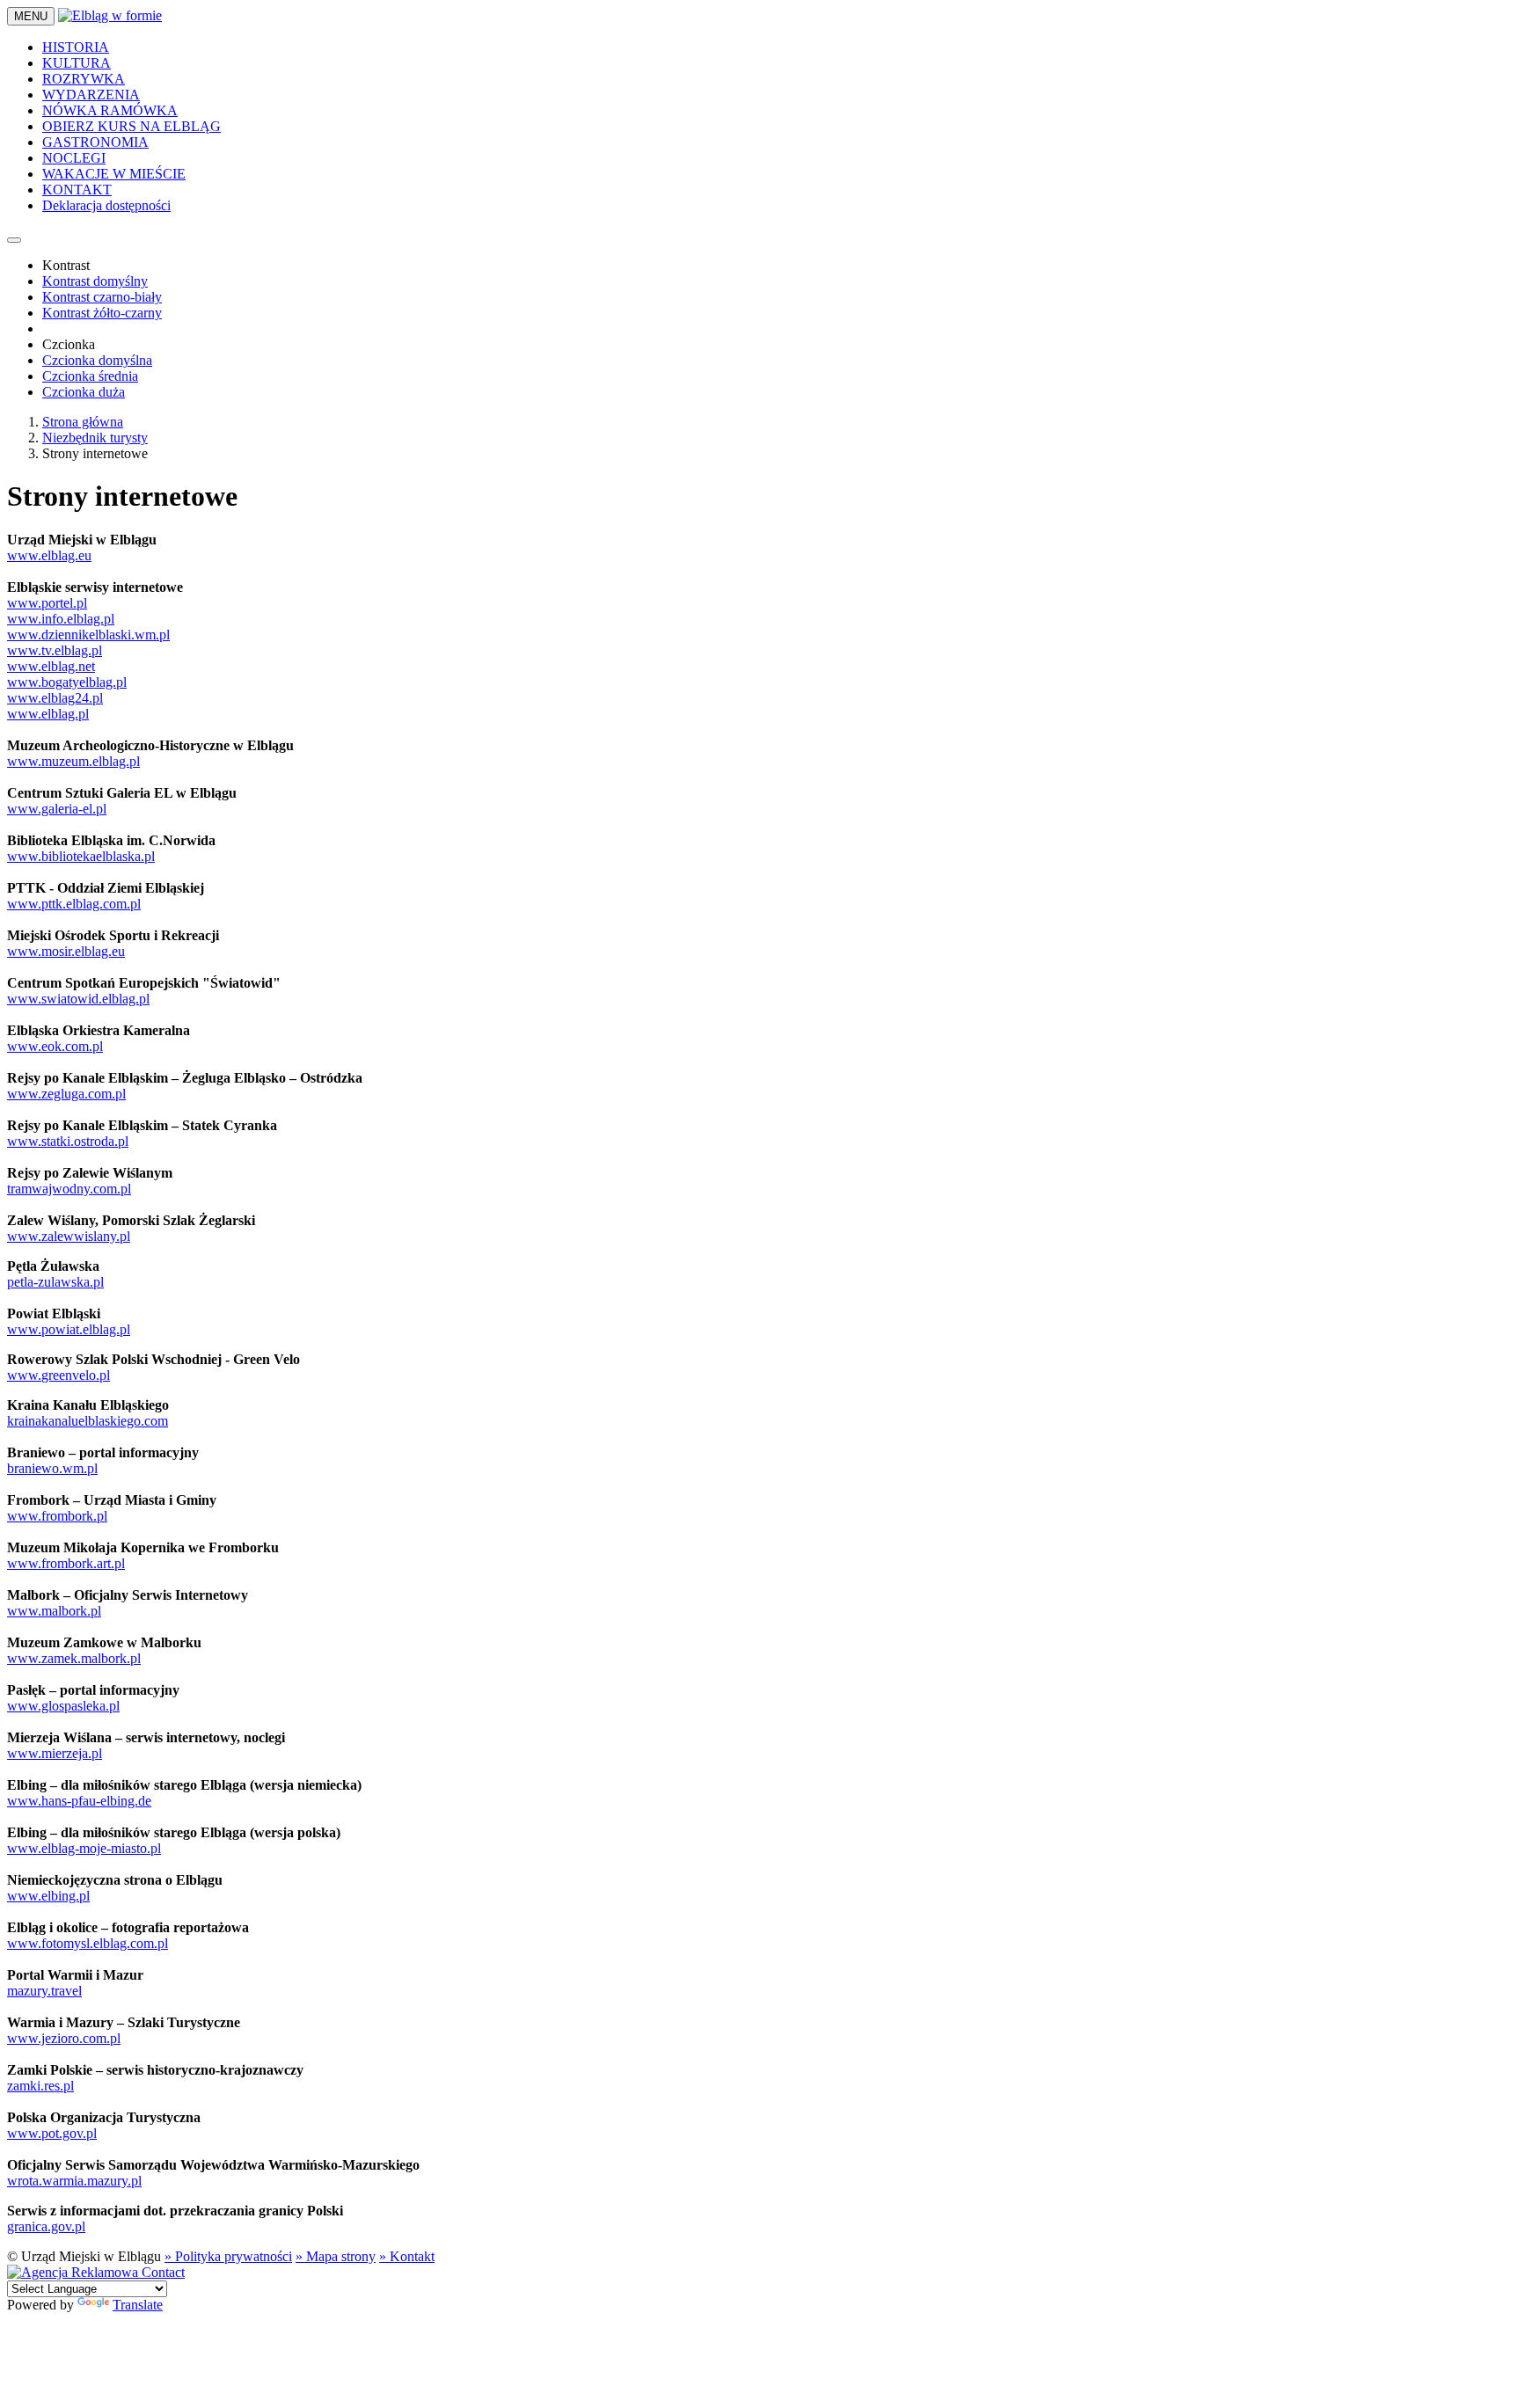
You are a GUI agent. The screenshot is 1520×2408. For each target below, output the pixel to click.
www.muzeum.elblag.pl (73, 761)
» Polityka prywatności (228, 2256)
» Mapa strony (336, 2256)
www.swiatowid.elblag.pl (78, 999)
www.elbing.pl (48, 1896)
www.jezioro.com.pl (64, 2038)
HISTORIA (76, 47)
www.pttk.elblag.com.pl (74, 904)
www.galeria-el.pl (57, 809)
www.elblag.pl (48, 714)
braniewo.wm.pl (52, 1468)
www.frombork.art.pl (66, 1563)
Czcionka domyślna (97, 360)
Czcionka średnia (90, 376)
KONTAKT (77, 190)
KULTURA (77, 63)
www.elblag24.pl (55, 698)
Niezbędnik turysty (95, 438)
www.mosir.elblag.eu (66, 951)
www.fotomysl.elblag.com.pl (88, 1943)
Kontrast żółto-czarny (102, 313)
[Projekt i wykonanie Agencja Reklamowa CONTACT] (96, 2272)
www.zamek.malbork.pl (74, 1658)
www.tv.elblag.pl (55, 650)
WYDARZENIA (91, 95)
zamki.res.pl (40, 2086)
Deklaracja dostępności (106, 205)
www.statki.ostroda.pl (68, 1141)
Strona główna (83, 422)
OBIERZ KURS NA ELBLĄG (132, 126)
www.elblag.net (51, 666)
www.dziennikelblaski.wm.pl (88, 635)
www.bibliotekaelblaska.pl (81, 856)
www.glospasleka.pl (63, 1706)
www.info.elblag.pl (61, 619)
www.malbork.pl (54, 1611)
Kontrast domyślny (95, 281)
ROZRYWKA (84, 79)
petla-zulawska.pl (55, 1282)
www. (24, 1375)
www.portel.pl (47, 603)
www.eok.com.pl (55, 1046)
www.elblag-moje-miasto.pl (84, 1848)
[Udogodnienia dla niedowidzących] (14, 240)
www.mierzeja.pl (55, 1753)
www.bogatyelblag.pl (67, 682)
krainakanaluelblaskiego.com (88, 1421)
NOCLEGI (74, 158)
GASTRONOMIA (95, 142)
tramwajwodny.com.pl (69, 1189)
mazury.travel (44, 1991)
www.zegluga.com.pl (66, 1094)
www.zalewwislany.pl (69, 1236)
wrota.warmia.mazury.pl (74, 2181)
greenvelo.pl (76, 1375)
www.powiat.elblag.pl (69, 1329)
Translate (138, 2305)
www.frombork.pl (57, 1516)
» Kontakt (407, 2256)
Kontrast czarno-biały (102, 297)
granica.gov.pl (46, 2226)
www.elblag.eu (49, 555)
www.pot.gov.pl (52, 2133)
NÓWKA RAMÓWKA (110, 110)
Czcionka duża (84, 392)
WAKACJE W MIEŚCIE (114, 174)
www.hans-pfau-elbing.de (79, 1801)
